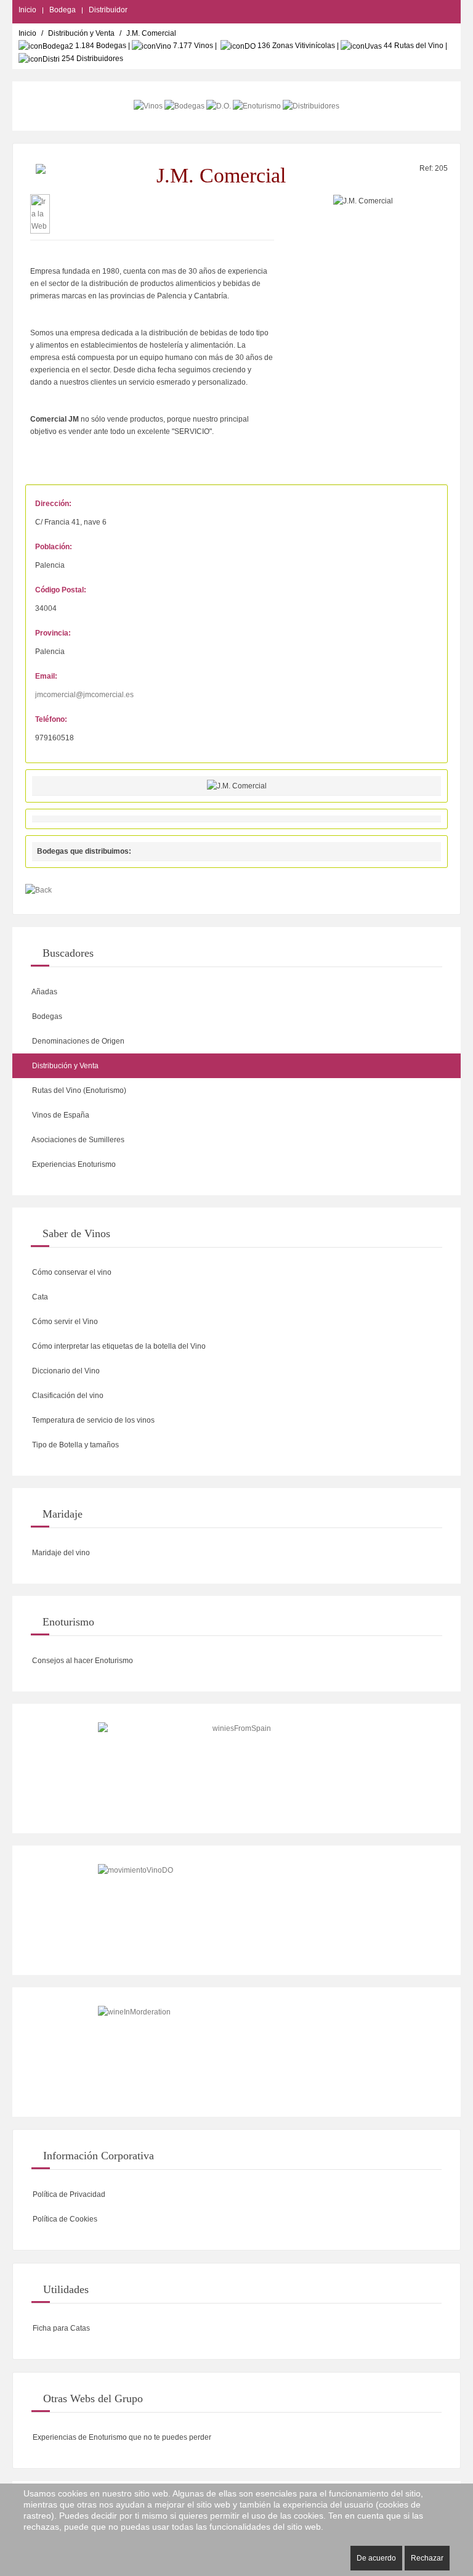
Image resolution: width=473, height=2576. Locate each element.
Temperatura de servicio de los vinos (92, 1420)
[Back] (38, 890)
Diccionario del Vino (65, 1371)
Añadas (44, 992)
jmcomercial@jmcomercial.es (84, 695)
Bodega (63, 10)
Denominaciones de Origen (77, 1041)
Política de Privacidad (68, 2194)
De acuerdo (376, 2558)
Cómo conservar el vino (71, 1272)
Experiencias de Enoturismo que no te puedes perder (121, 2437)
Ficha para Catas (60, 2328)
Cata (39, 1297)
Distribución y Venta (81, 33)
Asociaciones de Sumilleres (77, 1140)
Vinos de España (60, 1115)
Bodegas (46, 1016)
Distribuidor (108, 10)
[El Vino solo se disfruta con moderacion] (236, 2052)
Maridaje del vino (60, 1553)
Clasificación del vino (67, 1396)
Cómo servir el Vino (64, 1322)
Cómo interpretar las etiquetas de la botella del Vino (118, 1346)
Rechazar (427, 2558)
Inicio (27, 10)
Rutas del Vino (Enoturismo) (78, 1090)
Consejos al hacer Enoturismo (82, 1661)
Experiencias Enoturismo (73, 1164)
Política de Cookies (64, 2219)
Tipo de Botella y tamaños (75, 1445)
